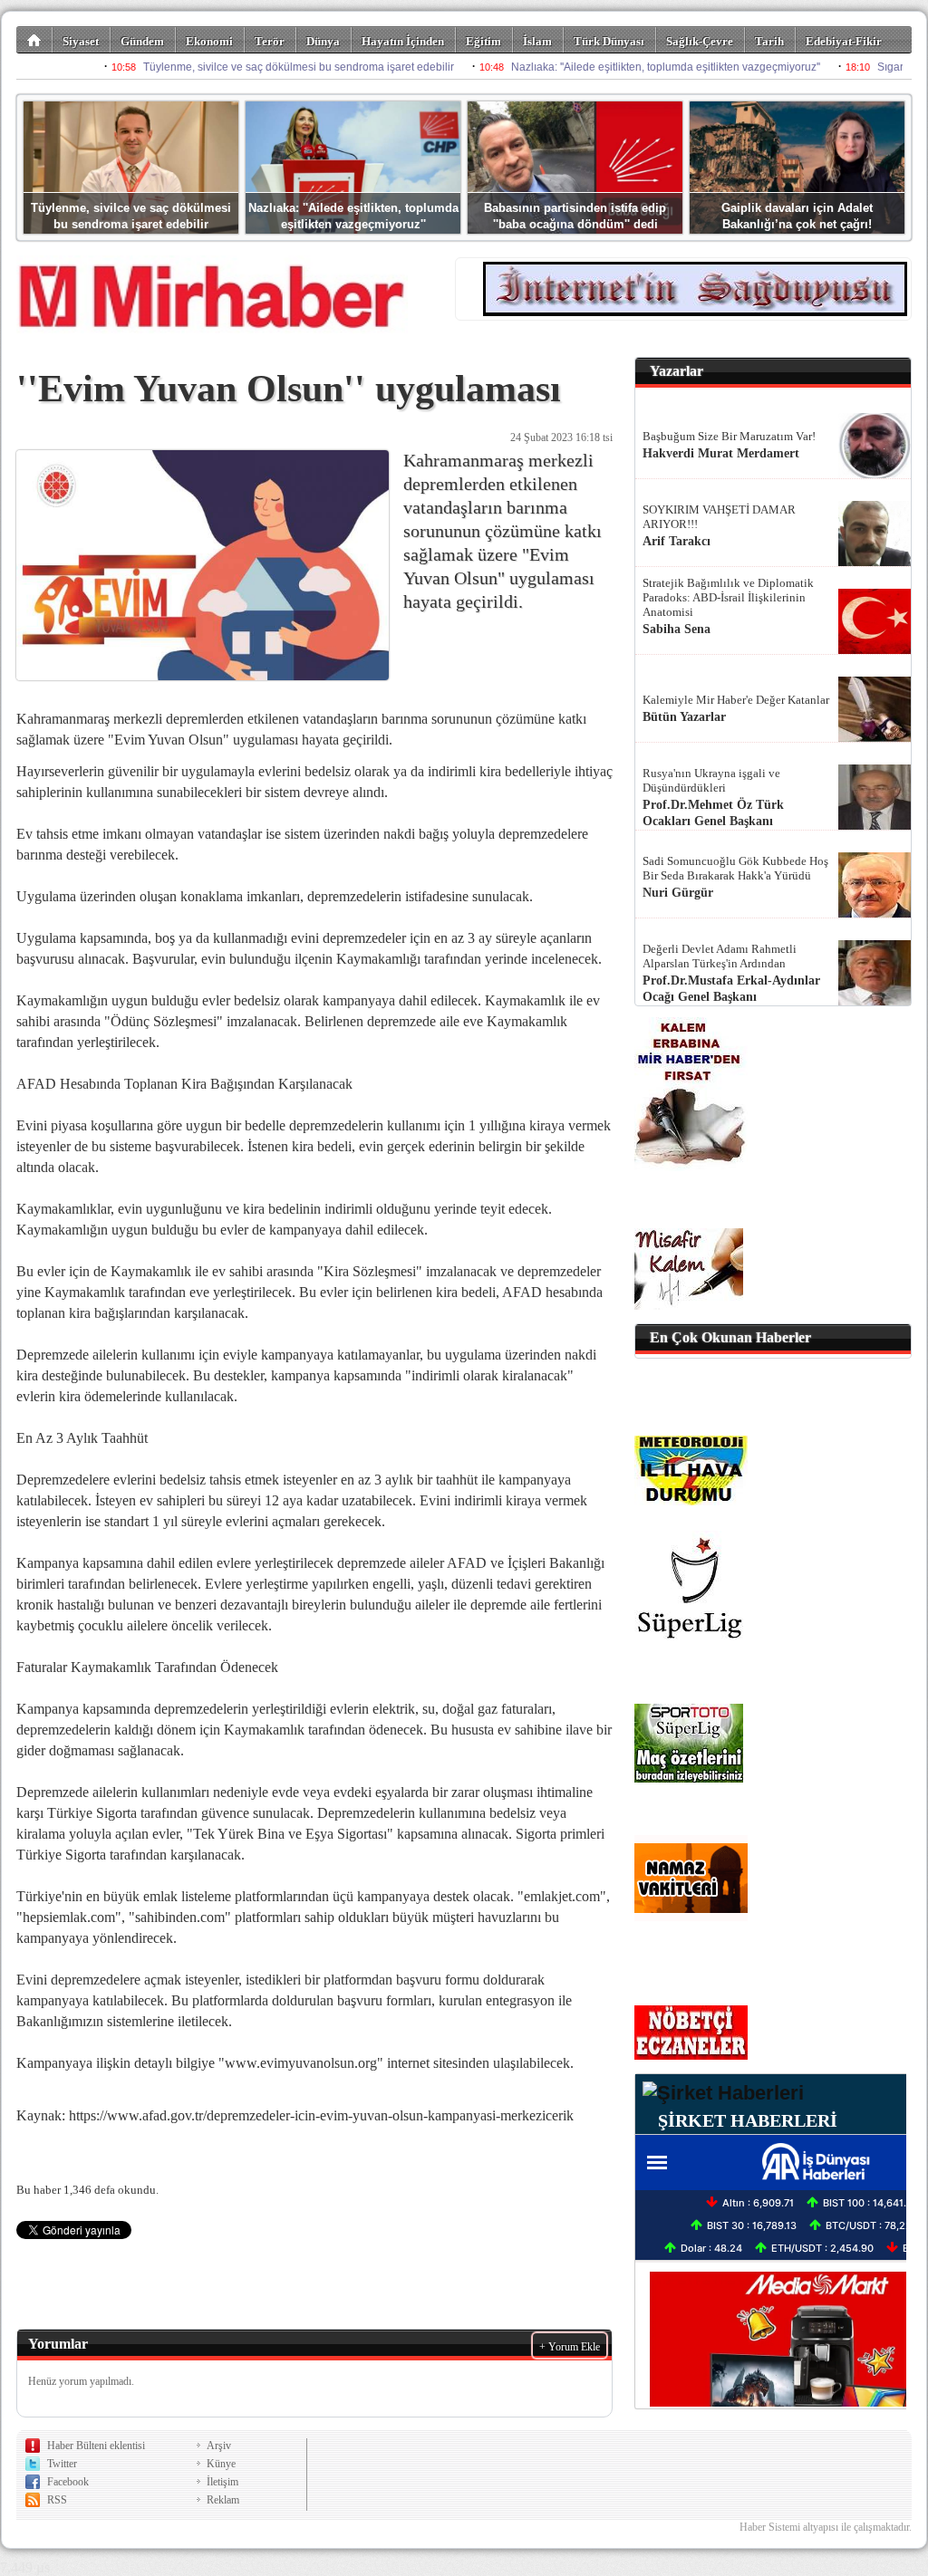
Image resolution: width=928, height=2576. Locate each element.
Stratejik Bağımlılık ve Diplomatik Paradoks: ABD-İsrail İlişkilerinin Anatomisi (728, 597)
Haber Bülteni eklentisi (96, 2446)
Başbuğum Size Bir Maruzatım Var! (729, 436)
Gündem (142, 41)
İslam (537, 41)
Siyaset (81, 41)
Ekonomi (209, 41)
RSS (57, 2500)
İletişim (222, 2482)
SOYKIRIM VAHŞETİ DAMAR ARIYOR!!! (719, 517)
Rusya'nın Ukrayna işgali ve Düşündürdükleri (711, 780)
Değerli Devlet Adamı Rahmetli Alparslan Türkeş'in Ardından (720, 956)
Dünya (323, 41)
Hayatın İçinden (403, 41)
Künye (221, 2464)
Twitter (62, 2464)
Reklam (223, 2500)
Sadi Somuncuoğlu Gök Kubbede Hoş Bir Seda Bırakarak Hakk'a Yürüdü (735, 868)
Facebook (68, 2482)
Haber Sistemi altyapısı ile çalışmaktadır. (826, 2527)
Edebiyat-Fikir (844, 41)
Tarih (769, 41)
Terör (270, 41)
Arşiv (219, 2446)
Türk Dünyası (609, 41)
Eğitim (483, 41)
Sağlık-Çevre (700, 41)
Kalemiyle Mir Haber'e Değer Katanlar (736, 700)
